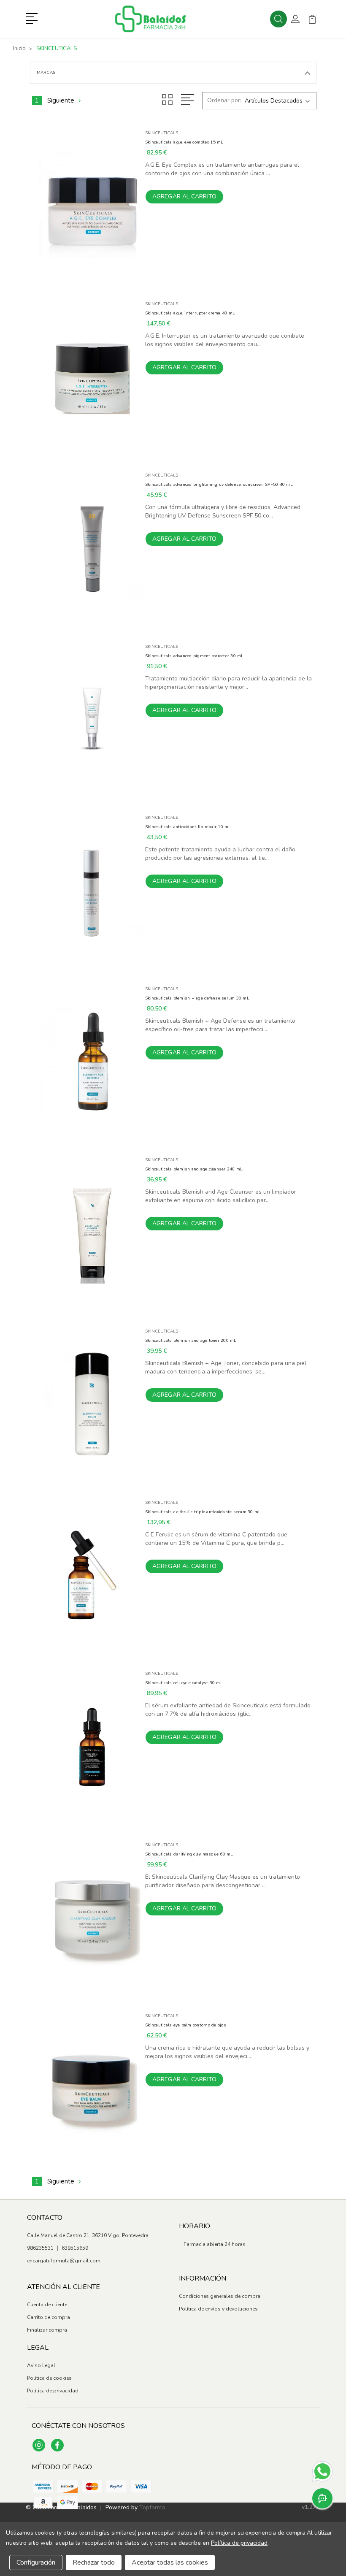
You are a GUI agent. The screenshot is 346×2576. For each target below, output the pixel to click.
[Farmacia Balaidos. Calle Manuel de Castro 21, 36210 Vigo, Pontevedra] (160, 19)
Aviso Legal (41, 2365)
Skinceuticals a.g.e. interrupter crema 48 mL (190, 313)
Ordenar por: (224, 100)
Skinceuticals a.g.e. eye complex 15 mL (184, 142)
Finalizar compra (47, 2330)
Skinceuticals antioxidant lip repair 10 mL (188, 827)
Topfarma (152, 2507)
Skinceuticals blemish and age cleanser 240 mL (194, 1169)
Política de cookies (49, 2378)
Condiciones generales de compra (220, 2296)
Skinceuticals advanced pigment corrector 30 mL (195, 656)
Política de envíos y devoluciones (218, 2309)
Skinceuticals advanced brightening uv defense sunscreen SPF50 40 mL (219, 485)
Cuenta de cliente (47, 2305)
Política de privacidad (53, 2391)
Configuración (36, 2562)
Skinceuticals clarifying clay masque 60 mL (189, 1854)
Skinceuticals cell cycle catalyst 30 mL (184, 1683)
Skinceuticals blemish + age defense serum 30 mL (197, 998)
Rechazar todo (94, 2562)
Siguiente (61, 100)
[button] (33, 18)
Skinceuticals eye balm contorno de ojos (186, 2025)
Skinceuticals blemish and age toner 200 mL (191, 1341)
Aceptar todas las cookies (170, 2562)
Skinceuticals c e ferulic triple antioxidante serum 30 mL (203, 1512)
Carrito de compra (49, 2317)
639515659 (75, 2248)
